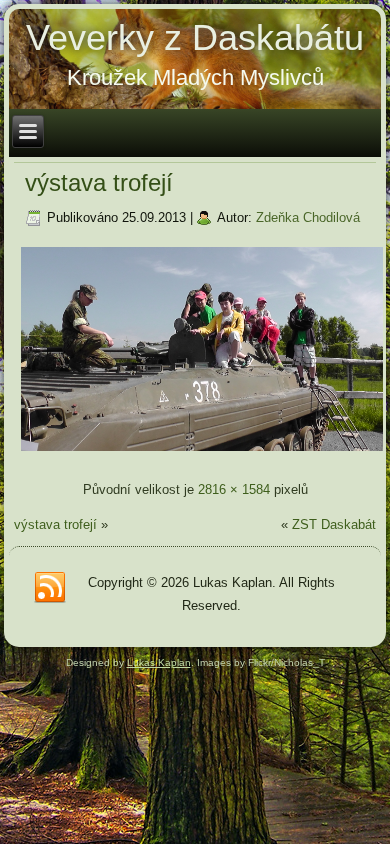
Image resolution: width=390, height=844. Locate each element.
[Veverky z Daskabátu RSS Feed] (50, 588)
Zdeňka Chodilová (308, 217)
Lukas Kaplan (159, 662)
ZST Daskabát (334, 524)
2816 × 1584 (234, 489)
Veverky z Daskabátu (195, 37)
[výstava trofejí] (202, 453)
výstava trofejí (99, 182)
